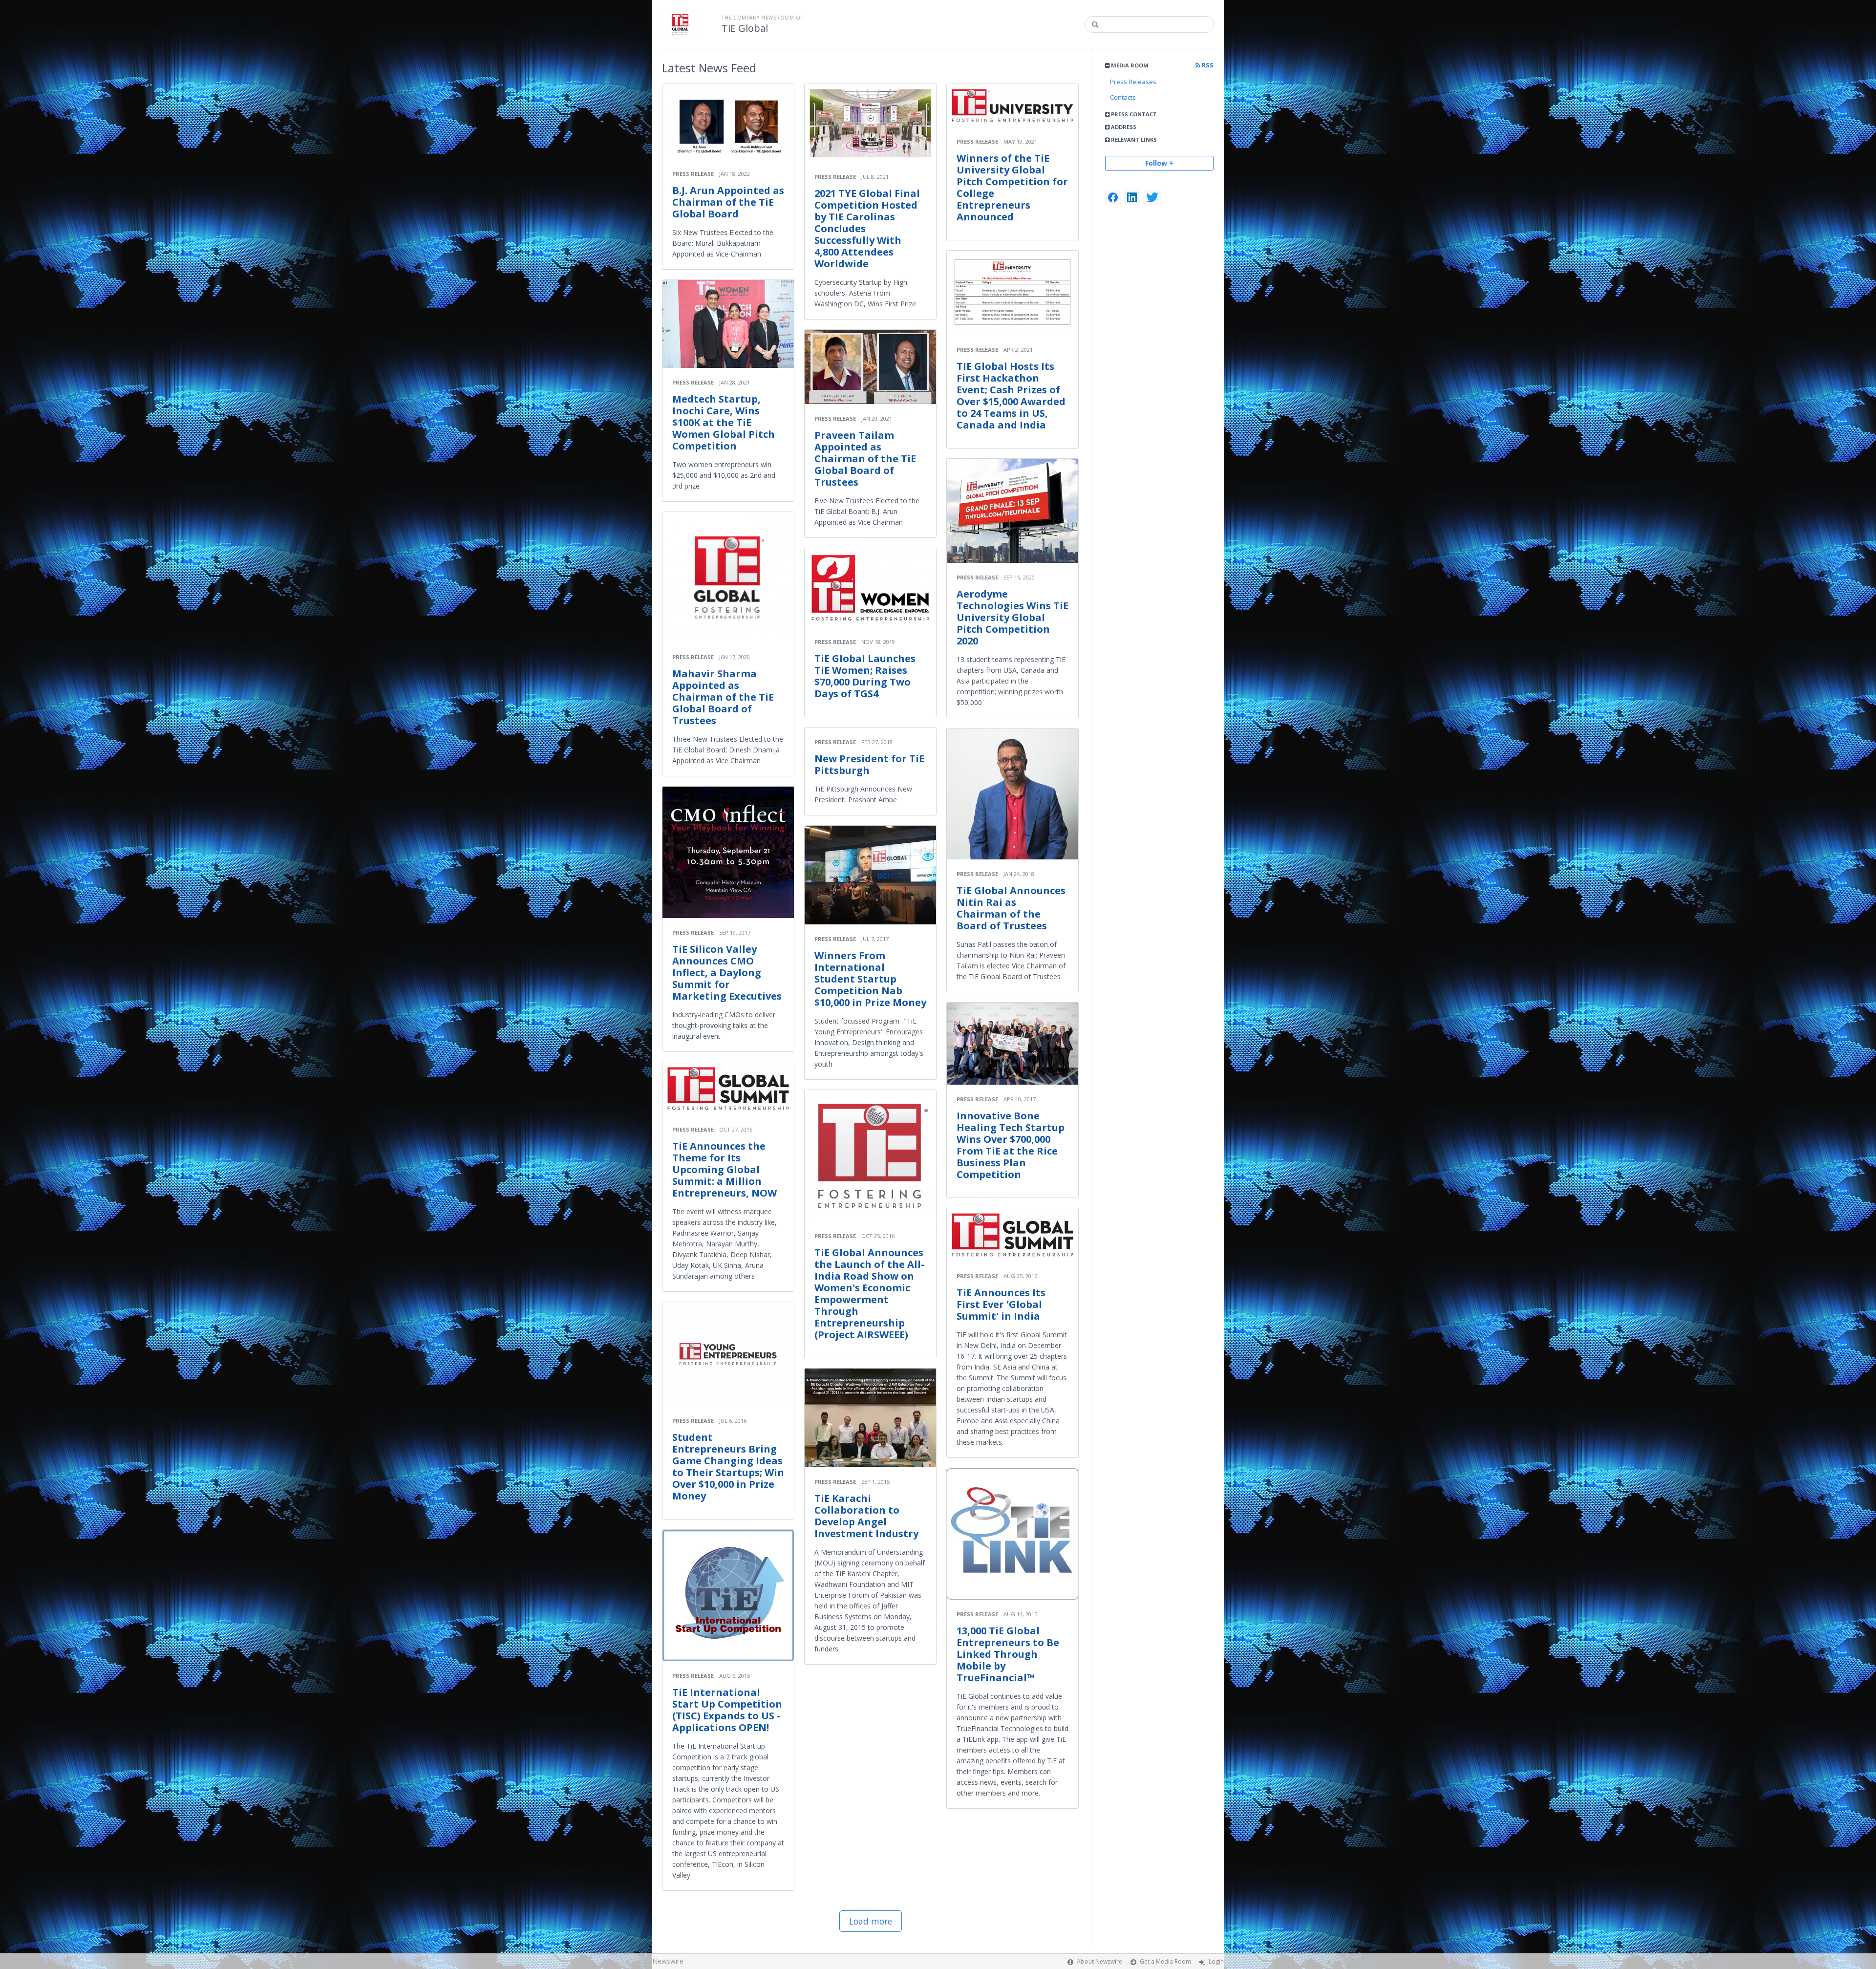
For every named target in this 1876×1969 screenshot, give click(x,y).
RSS (1207, 65)
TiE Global (745, 28)
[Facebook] (1113, 197)
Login (1216, 1961)
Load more (871, 1921)
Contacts (1123, 97)
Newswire (668, 1961)
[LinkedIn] (1132, 197)
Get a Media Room (1165, 1961)
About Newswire (1099, 1961)
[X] (1152, 197)
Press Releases (1133, 82)
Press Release (693, 174)
